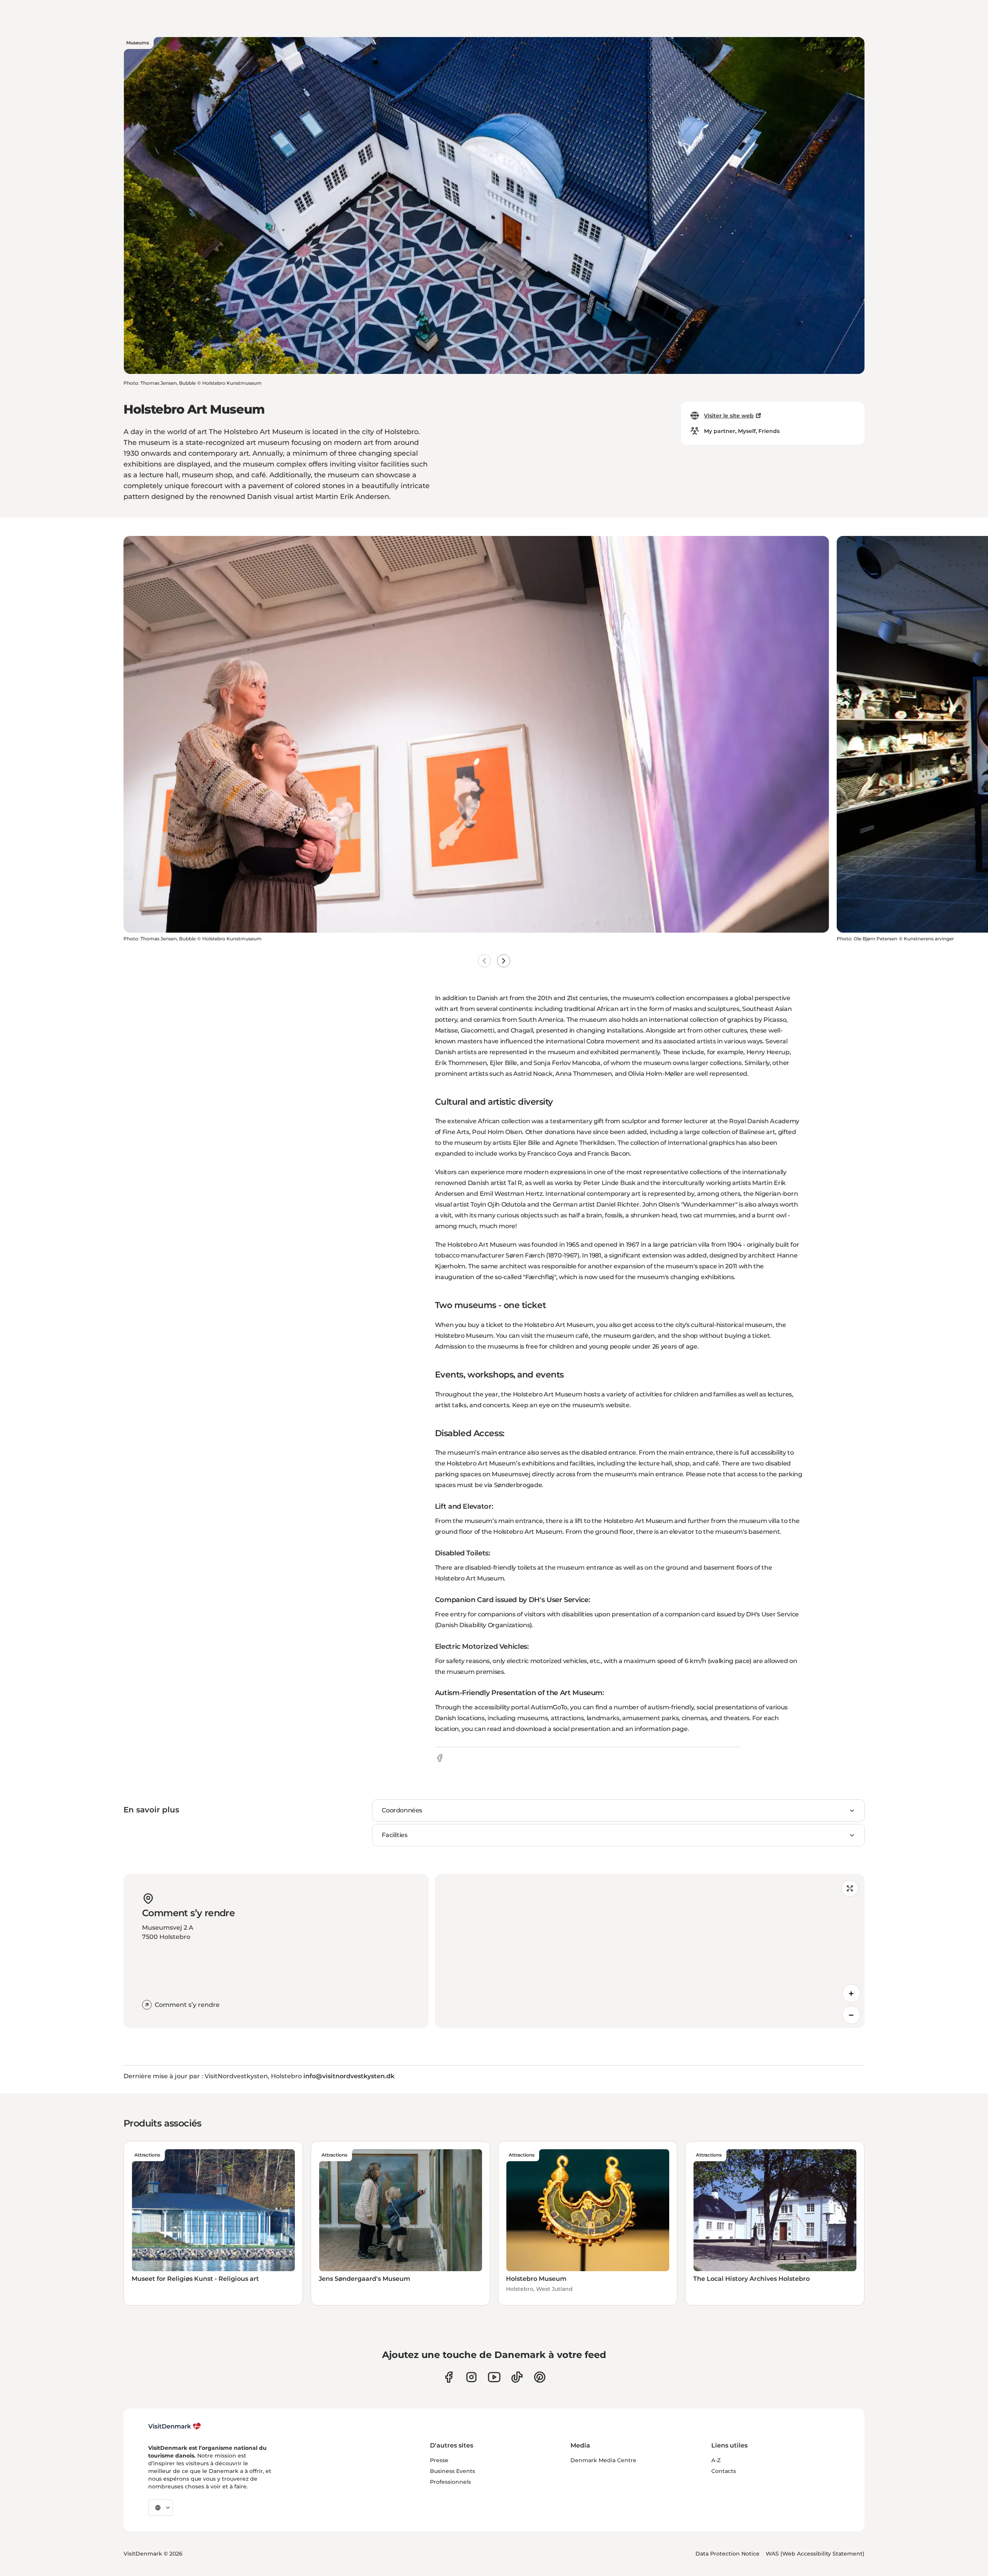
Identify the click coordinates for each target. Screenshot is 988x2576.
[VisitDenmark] (175, 2426)
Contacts (724, 2471)
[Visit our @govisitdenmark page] (517, 2377)
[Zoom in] (851, 1993)
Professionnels (450, 2482)
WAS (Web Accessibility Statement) (815, 2554)
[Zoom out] (851, 2015)
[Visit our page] (471, 2377)
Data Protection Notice (727, 2554)
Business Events (453, 2471)
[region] (650, 1951)
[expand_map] (850, 1888)
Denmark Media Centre (603, 2460)
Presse (439, 2460)
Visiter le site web (729, 416)
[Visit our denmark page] (449, 2377)
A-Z (716, 2460)
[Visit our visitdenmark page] (494, 2377)
